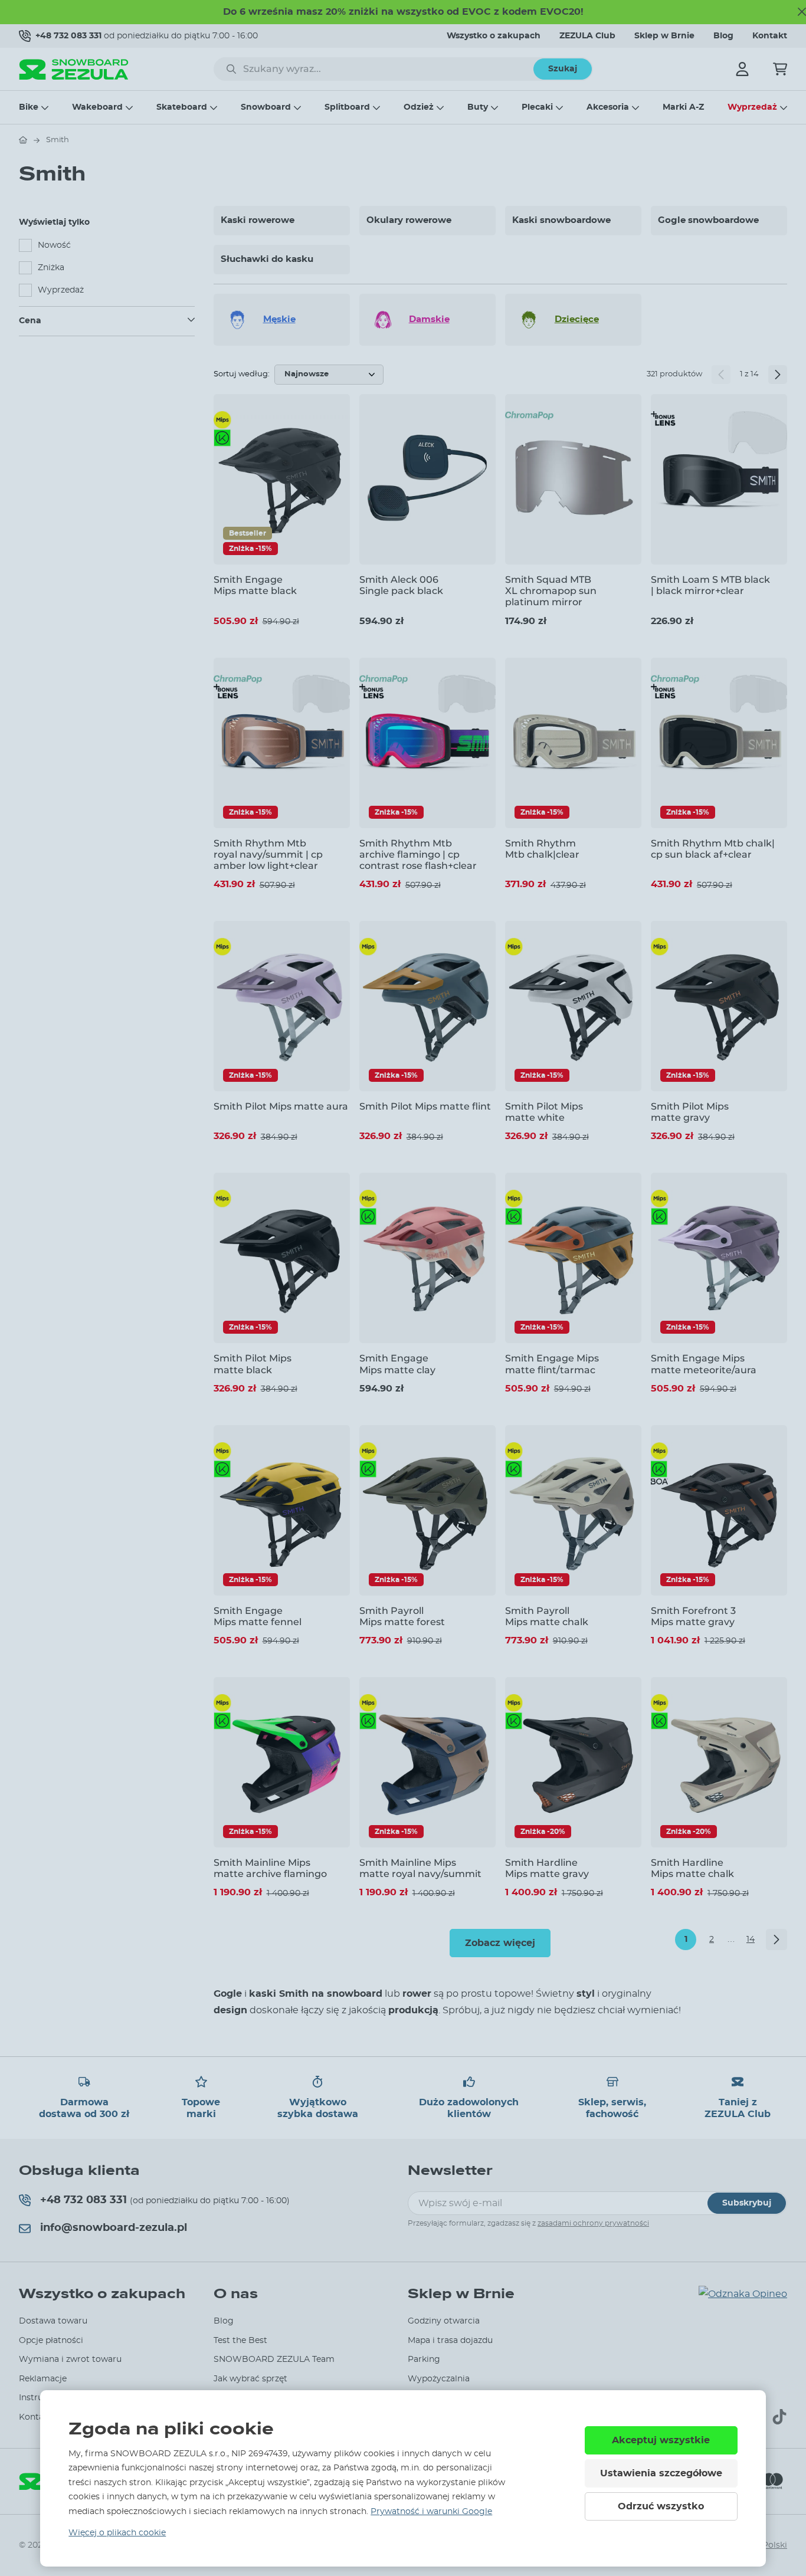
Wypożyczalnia (439, 2379)
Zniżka (51, 268)
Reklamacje (43, 2379)
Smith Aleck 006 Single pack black (401, 585)
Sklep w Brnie (664, 36)
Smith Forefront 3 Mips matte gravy (693, 1616)
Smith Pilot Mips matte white (544, 1112)
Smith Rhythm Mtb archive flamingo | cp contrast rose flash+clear (418, 854)
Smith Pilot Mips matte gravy (690, 1112)
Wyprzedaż (752, 107)
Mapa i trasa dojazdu (450, 2341)
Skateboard (182, 107)
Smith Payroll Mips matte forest (402, 1616)
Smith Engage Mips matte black (255, 585)
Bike (29, 107)
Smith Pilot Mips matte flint (425, 1106)
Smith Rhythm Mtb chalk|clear (542, 849)
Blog (723, 36)
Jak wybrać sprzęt (250, 2379)
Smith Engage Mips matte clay (397, 1364)
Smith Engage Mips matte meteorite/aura (704, 1364)
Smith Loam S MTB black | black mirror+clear (710, 585)
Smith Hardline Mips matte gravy (547, 1868)
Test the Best (240, 2341)
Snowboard (266, 107)
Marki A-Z (683, 107)
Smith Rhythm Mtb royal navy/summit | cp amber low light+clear (268, 854)
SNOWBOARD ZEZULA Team (274, 2360)
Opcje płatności (51, 2341)
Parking (424, 2360)
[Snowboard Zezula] (74, 69)
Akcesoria (608, 107)
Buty (478, 107)
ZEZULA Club (587, 36)
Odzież (419, 107)
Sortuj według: (242, 374)
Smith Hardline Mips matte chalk (692, 1868)
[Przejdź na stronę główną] (23, 140)
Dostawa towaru (53, 2321)
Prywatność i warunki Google (431, 2512)
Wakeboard (97, 107)
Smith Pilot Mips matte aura (281, 1106)
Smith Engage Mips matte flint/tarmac (552, 1364)
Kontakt (770, 36)
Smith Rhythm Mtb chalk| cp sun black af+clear (713, 849)
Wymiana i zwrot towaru (70, 2360)
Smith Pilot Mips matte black (253, 1364)
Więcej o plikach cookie (117, 2533)
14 (751, 1940)
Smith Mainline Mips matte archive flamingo (270, 1868)
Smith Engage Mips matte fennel (258, 1616)
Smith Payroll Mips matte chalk (547, 1616)
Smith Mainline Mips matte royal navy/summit (420, 1868)
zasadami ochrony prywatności (593, 2223)
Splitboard (347, 107)
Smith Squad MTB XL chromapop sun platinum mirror (551, 591)
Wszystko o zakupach (494, 36)
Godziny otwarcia (444, 2321)
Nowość (54, 245)
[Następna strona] (778, 375)
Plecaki (537, 107)
